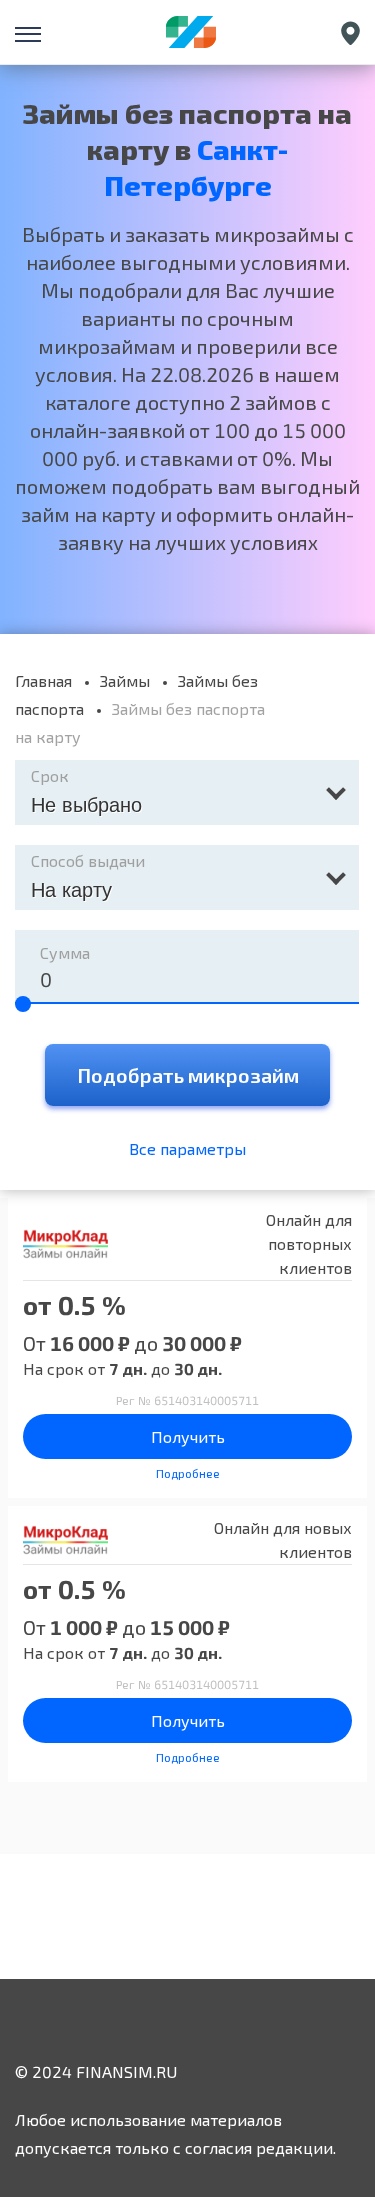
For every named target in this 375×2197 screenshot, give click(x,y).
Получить (188, 1436)
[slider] (23, 1004)
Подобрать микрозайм (188, 1075)
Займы (125, 680)
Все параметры (187, 1148)
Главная (43, 680)
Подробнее (188, 1473)
